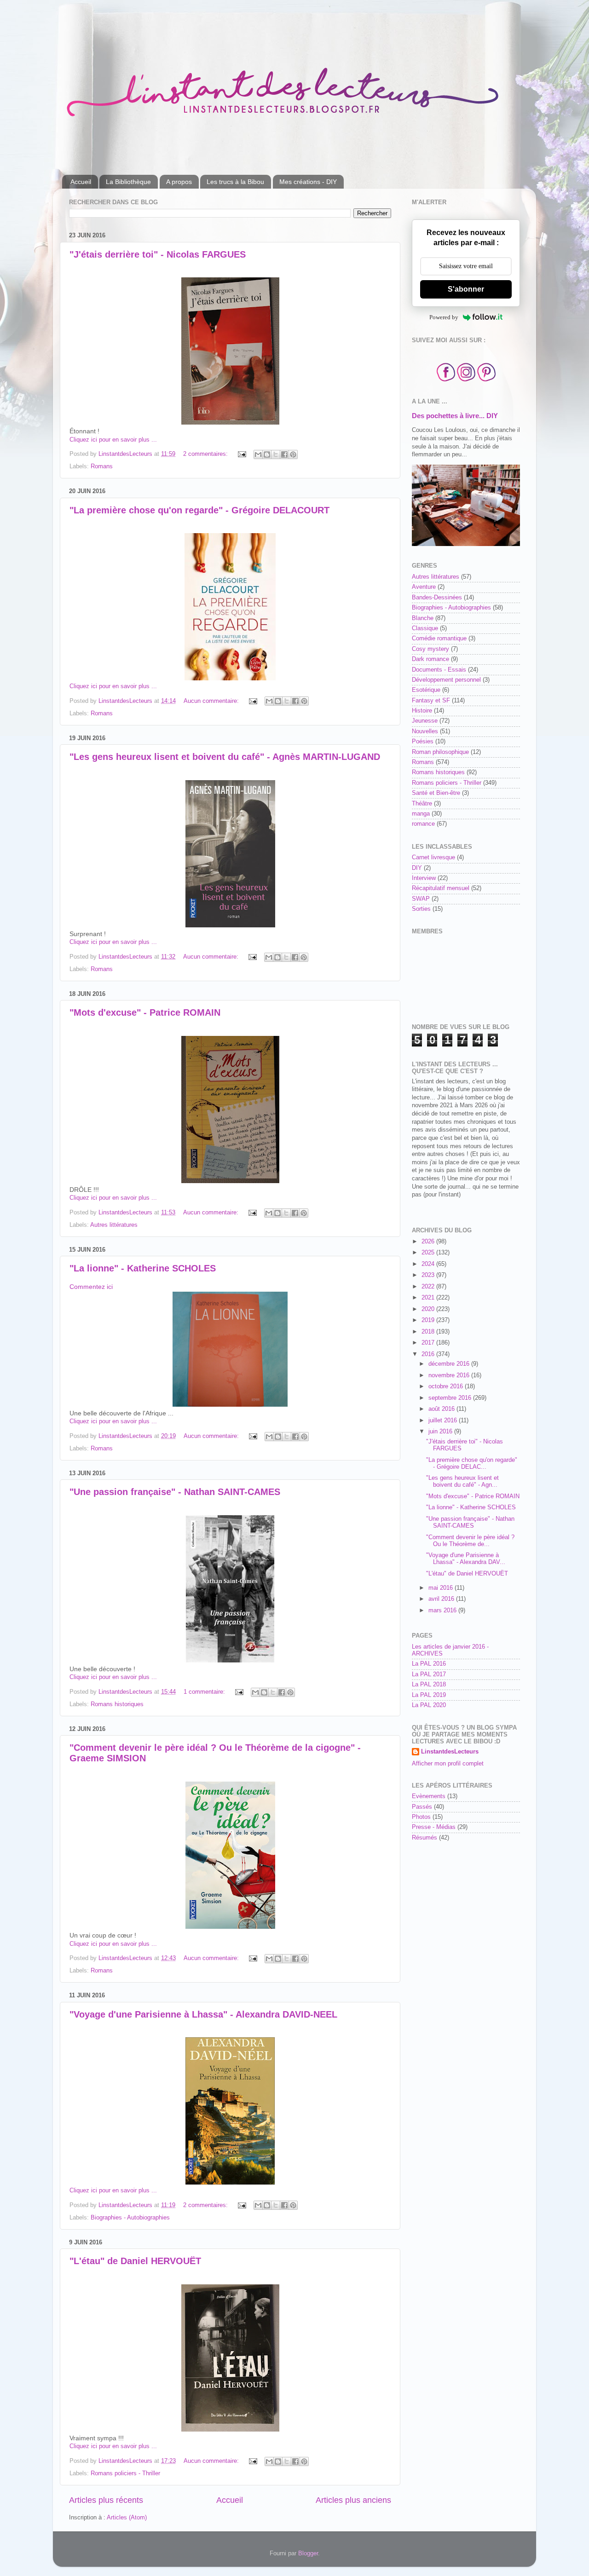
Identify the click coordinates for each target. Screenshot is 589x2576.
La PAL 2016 (429, 1664)
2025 (429, 1253)
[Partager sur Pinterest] (293, 454)
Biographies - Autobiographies (130, 2218)
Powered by (444, 317)
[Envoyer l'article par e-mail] (242, 454)
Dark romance (430, 659)
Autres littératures (114, 1225)
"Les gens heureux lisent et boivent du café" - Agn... (462, 1481)
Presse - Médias (434, 1827)
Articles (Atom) (127, 2518)
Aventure (424, 587)
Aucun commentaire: (212, 701)
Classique (425, 628)
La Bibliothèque (128, 182)
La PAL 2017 (429, 1674)
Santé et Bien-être (436, 793)
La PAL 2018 (429, 1685)
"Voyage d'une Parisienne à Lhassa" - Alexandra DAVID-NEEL (203, 2014)
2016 (429, 1354)
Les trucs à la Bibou (235, 182)
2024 (429, 1264)
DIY (417, 868)
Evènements (429, 1796)
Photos (421, 1817)
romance (423, 824)
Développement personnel (446, 680)
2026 (429, 1242)
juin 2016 (441, 1432)
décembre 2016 (450, 1364)
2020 (429, 1309)
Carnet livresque (433, 857)
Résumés (424, 1838)
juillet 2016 (444, 1420)
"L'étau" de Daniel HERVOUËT (135, 2261)
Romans (102, 466)
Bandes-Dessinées (437, 598)
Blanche (423, 618)
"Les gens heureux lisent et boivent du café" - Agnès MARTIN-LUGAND (225, 757)
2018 (429, 1332)
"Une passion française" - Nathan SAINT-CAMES (175, 1492)
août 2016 (442, 1409)
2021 (429, 1298)
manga (421, 814)
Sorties (421, 909)
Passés (422, 1807)
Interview (424, 878)
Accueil (81, 182)
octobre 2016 (447, 1386)
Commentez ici (91, 1287)
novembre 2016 (450, 1375)
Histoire (422, 711)
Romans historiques (117, 1704)
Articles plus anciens (353, 2500)
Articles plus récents (106, 2500)
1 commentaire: (205, 1692)
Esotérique (426, 690)
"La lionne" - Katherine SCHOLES (143, 1268)
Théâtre (422, 804)
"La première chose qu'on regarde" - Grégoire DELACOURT (199, 510)
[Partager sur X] (276, 454)
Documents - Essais (439, 670)
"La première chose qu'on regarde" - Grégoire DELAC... (472, 1463)
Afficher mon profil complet (448, 1764)
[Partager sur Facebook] (284, 454)
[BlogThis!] (267, 454)
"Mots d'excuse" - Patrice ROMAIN (145, 1012)
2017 (429, 1343)
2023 (429, 1275)
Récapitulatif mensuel (441, 888)
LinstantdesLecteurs (450, 1752)
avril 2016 (442, 1599)
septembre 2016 (451, 1398)
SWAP (421, 899)
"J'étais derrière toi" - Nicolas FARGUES (158, 254)
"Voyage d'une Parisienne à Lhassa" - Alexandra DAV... (466, 1559)
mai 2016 (442, 1588)
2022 (429, 1287)
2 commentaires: (206, 454)
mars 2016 (443, 1610)
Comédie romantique (439, 638)
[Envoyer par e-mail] (258, 454)
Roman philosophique (440, 752)
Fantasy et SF (431, 701)
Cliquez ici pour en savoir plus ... (113, 440)
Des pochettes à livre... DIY (455, 416)
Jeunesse (425, 721)
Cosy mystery (430, 649)
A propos (179, 182)
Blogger (308, 2553)
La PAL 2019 (429, 1695)
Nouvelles (425, 731)
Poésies (423, 742)
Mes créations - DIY (308, 182)
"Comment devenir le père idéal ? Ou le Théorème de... (470, 1541)
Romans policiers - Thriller (125, 2473)
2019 (429, 1320)
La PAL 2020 (429, 1705)
